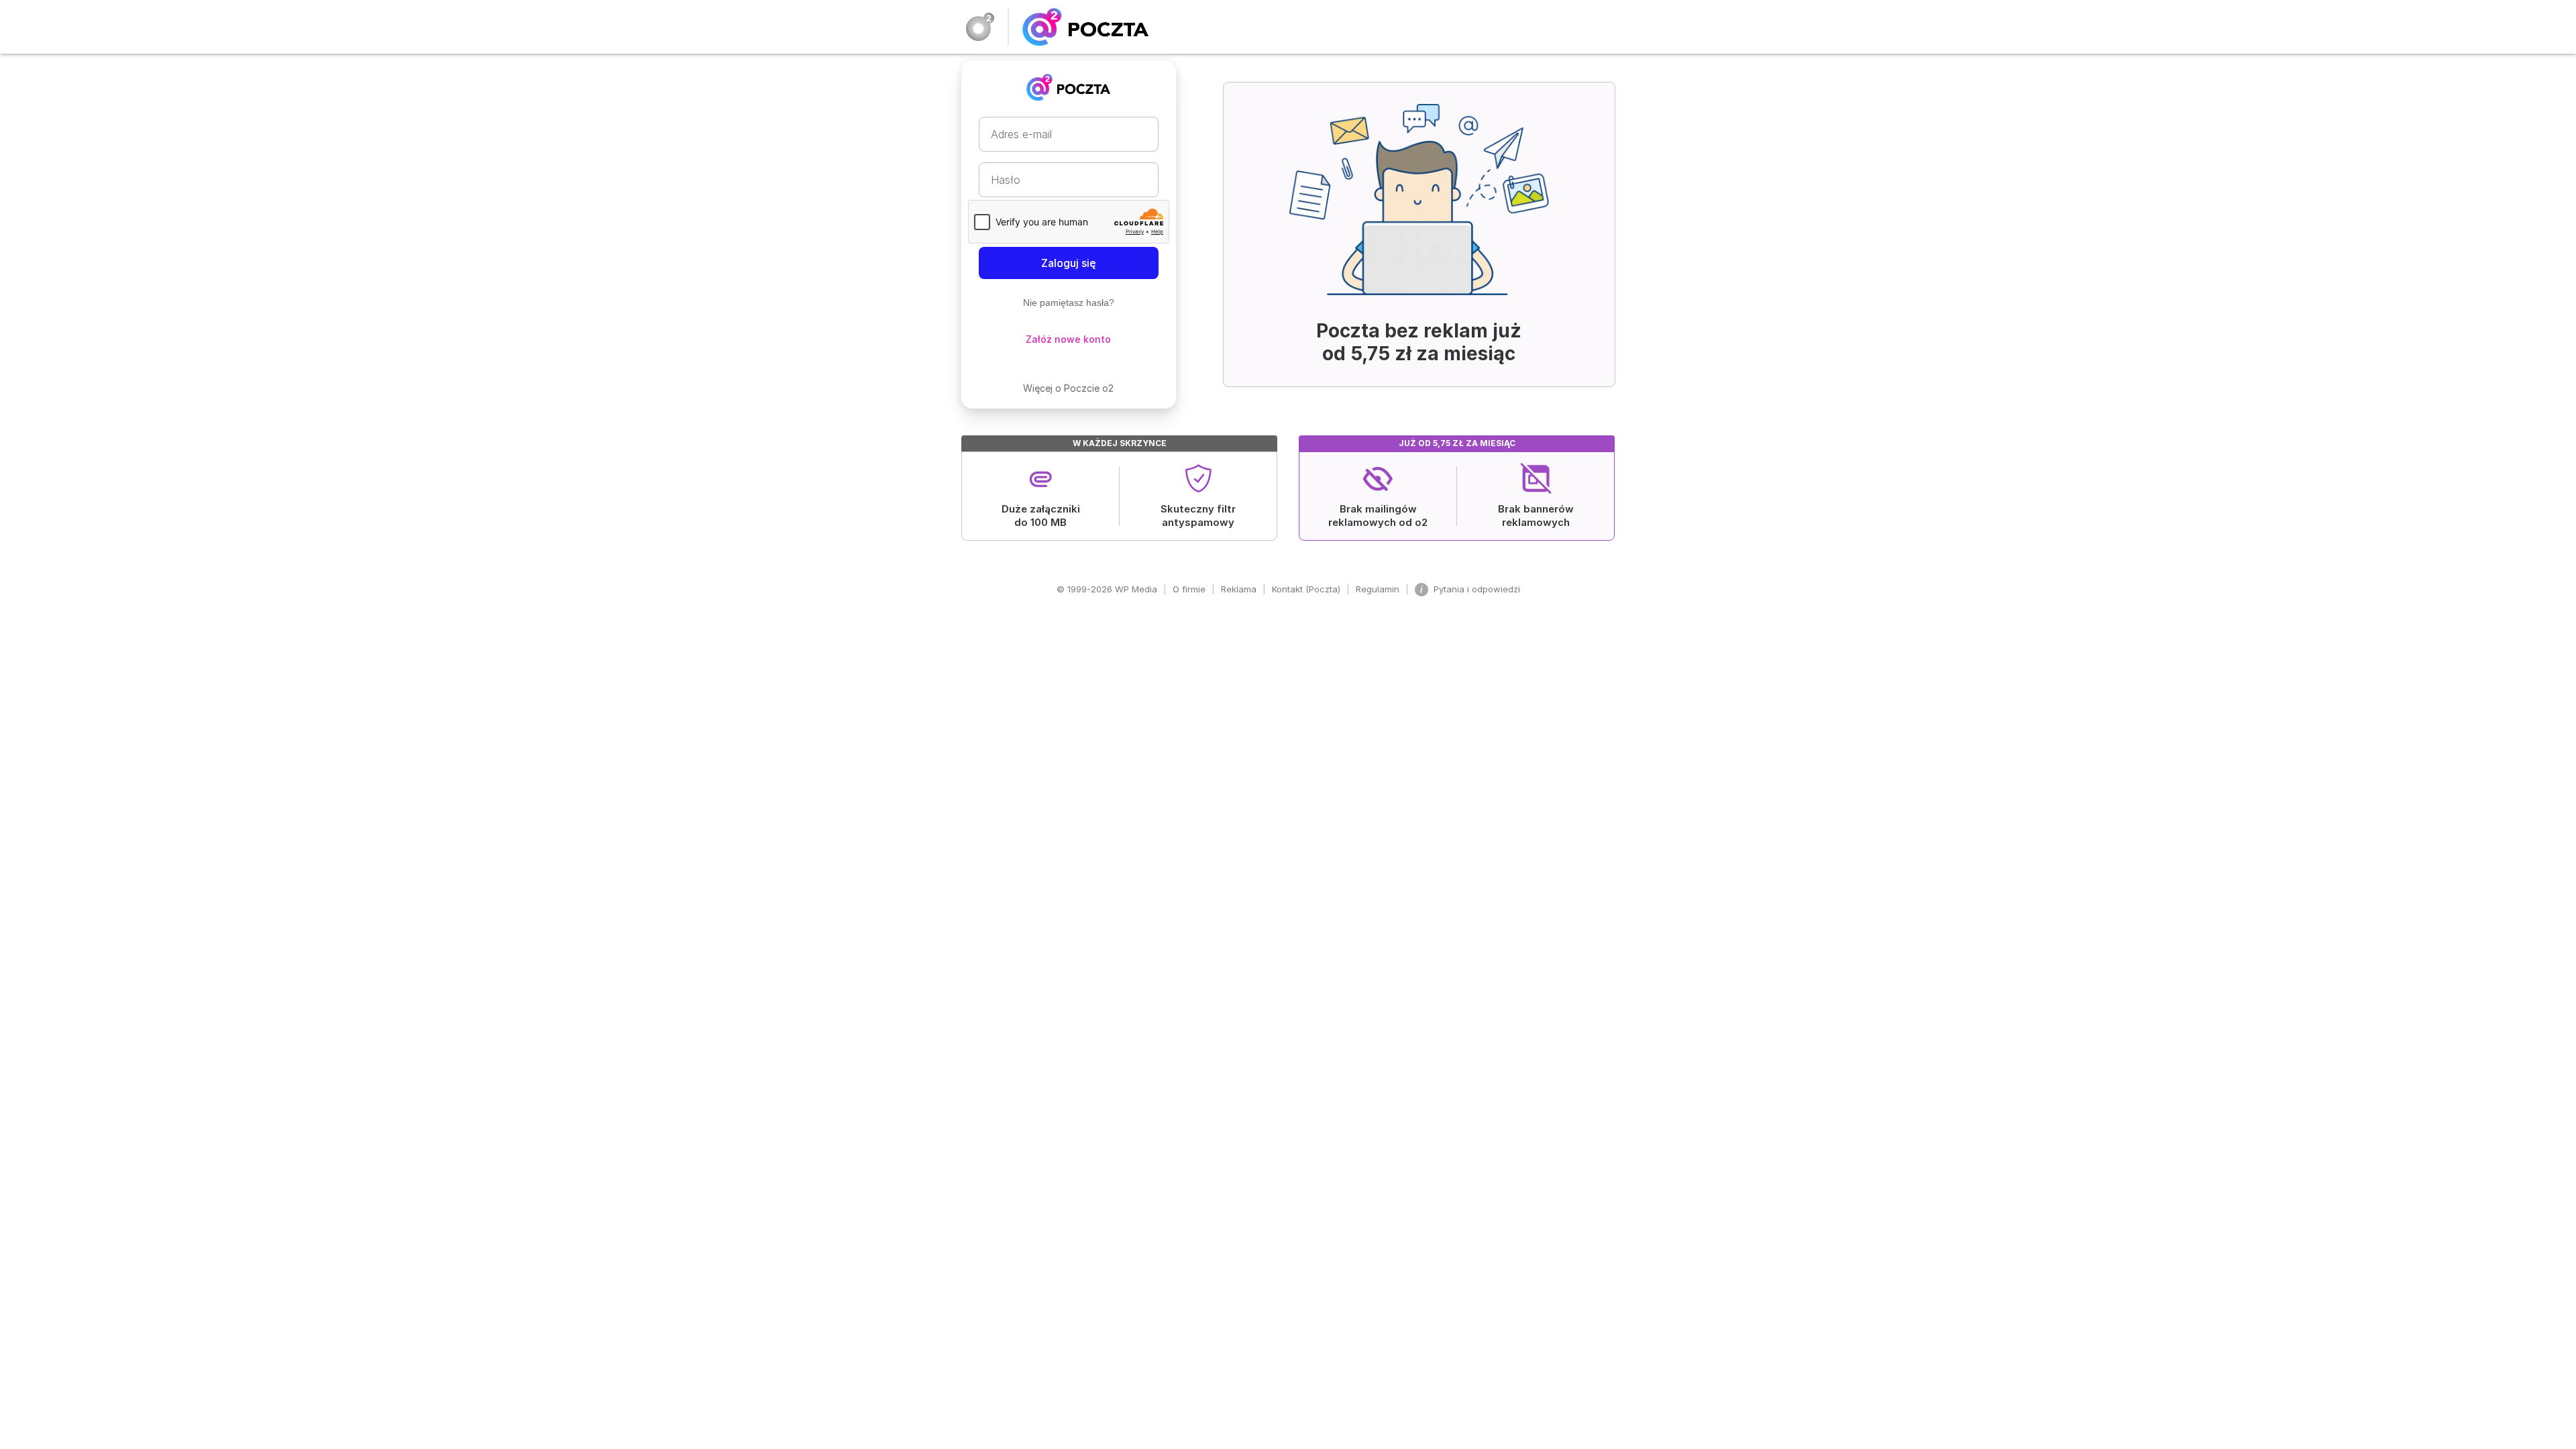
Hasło (1006, 180)
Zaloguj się (1069, 263)
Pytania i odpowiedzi (1477, 589)
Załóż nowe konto (1068, 339)
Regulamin (1378, 589)
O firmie (1189, 589)
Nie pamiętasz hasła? (1069, 303)
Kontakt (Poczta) (1306, 589)
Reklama (1239, 589)
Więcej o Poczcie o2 (1068, 388)
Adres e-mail (1021, 134)
